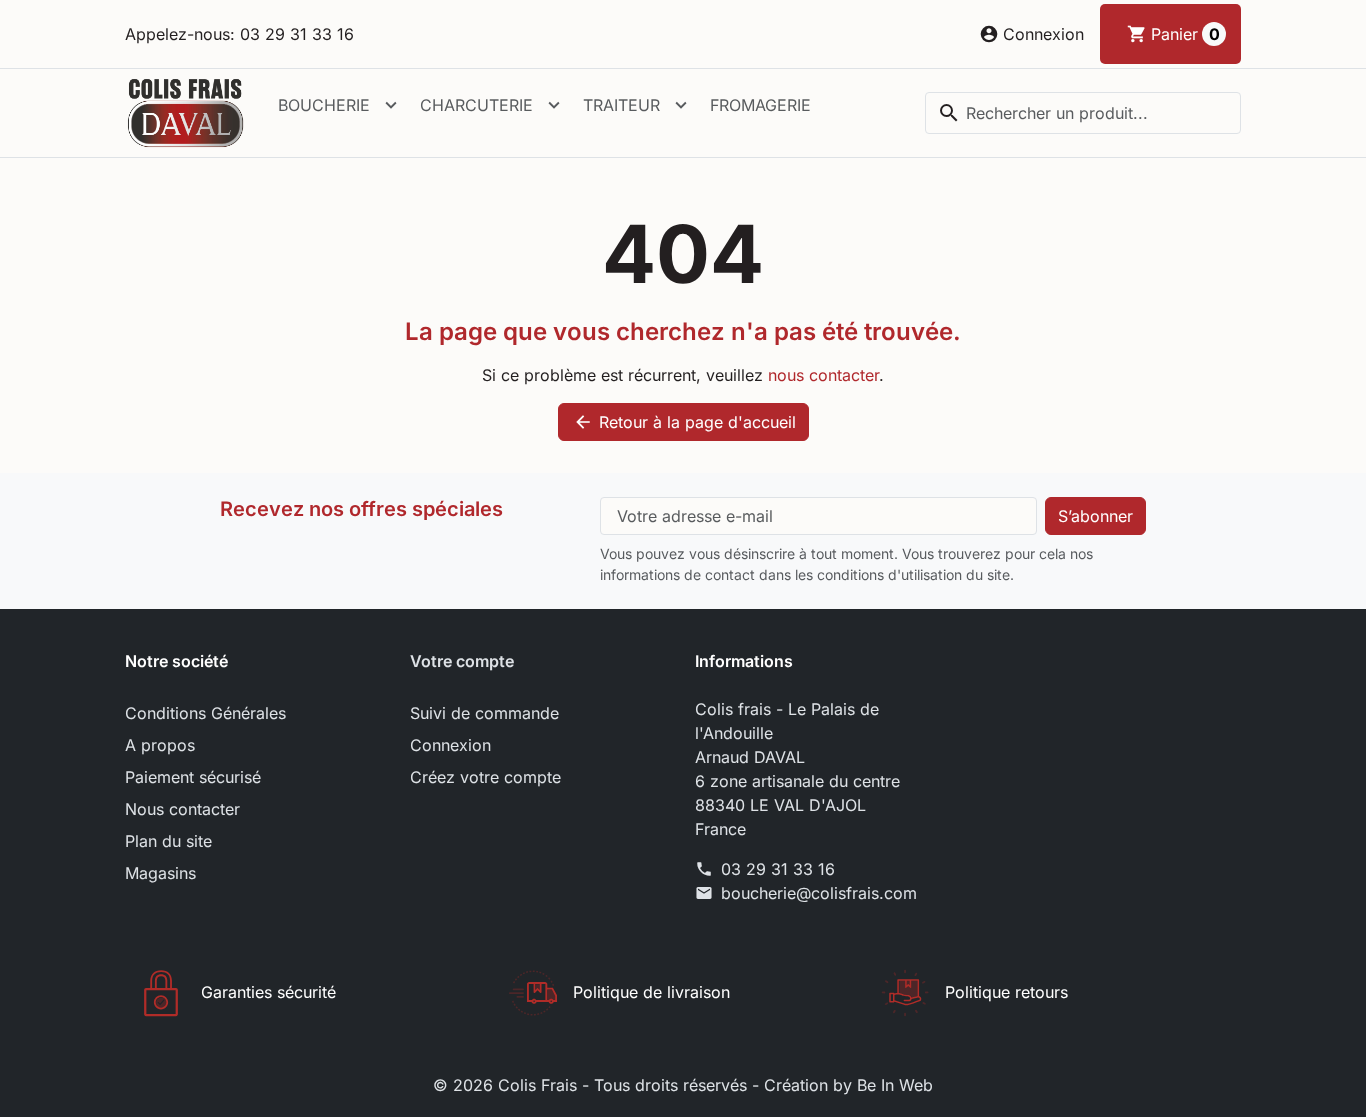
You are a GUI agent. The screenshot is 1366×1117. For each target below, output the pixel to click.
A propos (160, 745)
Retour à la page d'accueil (684, 422)
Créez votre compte (485, 777)
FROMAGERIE (760, 105)
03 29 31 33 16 (778, 869)
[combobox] (1083, 113)
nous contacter (823, 375)
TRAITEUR (621, 105)
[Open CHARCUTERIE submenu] (554, 105)
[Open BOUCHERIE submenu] (391, 105)
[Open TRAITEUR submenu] (681, 105)
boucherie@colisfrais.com (819, 893)
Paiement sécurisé (193, 777)
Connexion (450, 745)
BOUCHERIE (324, 105)
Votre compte (462, 661)
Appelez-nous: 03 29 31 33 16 (239, 34)
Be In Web (895, 1085)
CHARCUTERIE (476, 105)
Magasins (160, 873)
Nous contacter (182, 809)
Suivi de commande (484, 713)
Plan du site (168, 841)
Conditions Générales (205, 713)
